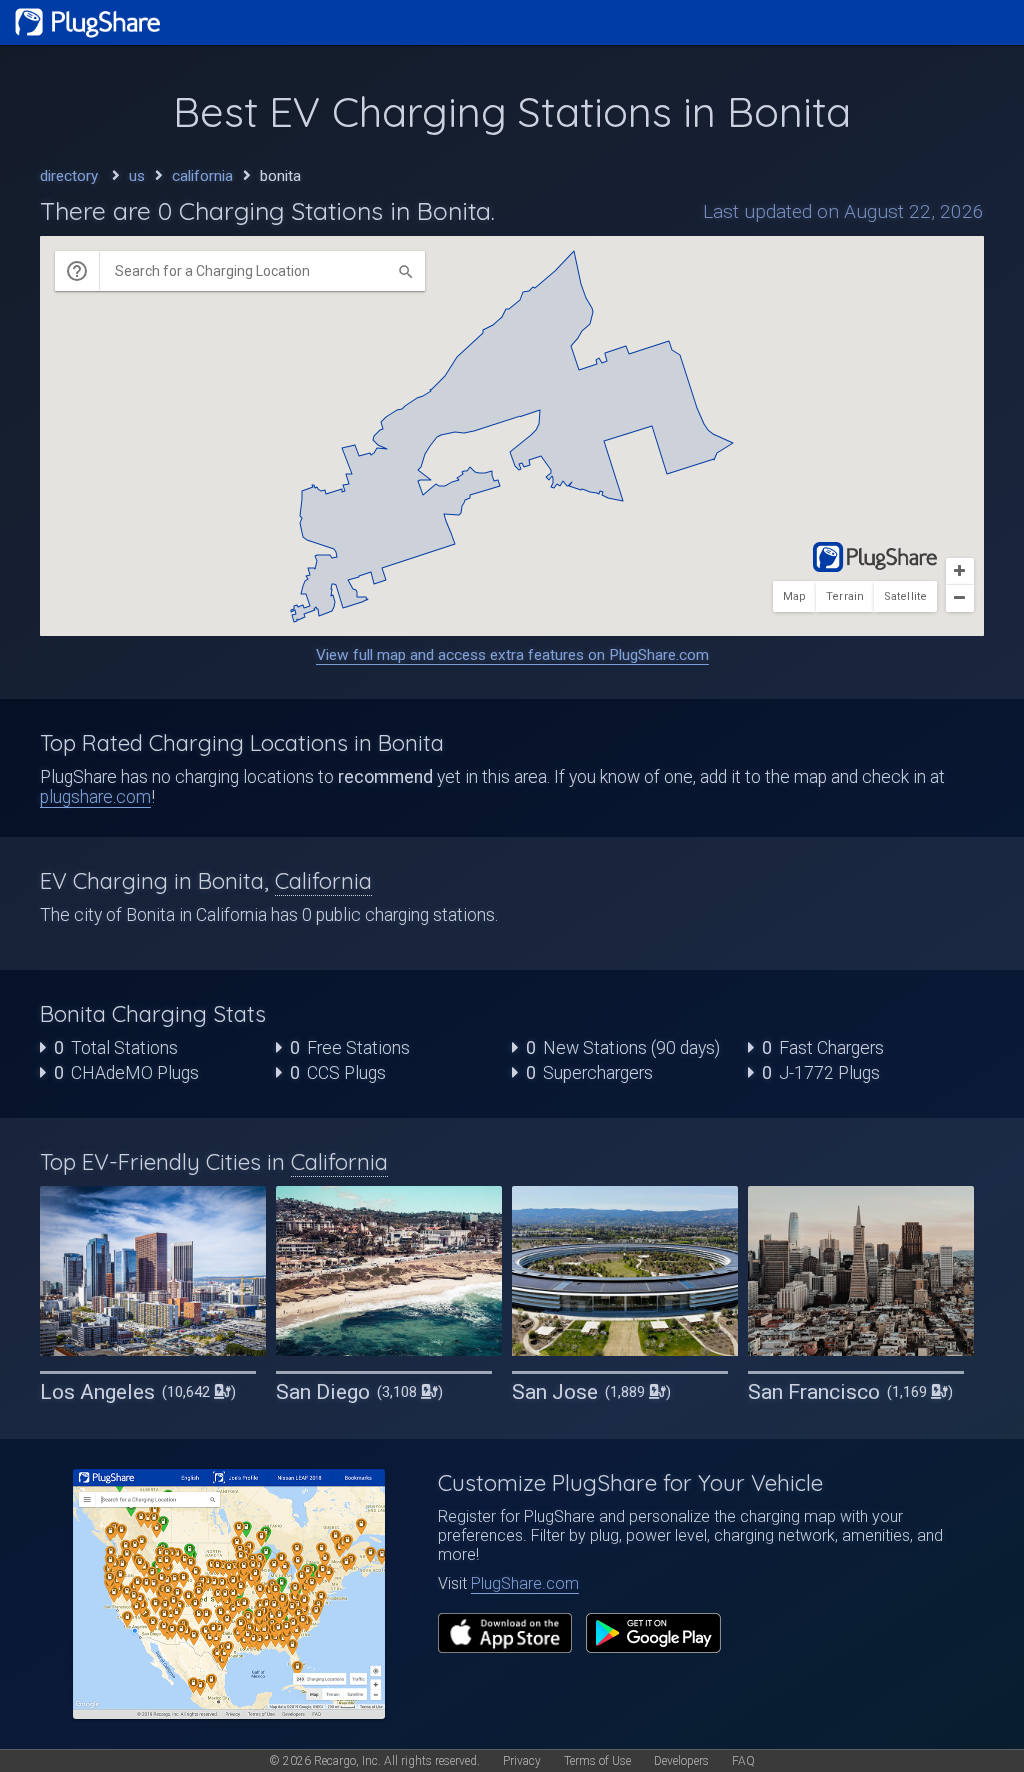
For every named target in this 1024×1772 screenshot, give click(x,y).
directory (69, 176)
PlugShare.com (525, 1583)
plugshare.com (95, 797)
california (202, 176)
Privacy (522, 1761)
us (137, 176)
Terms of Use (597, 1761)
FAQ (743, 1761)
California (323, 881)
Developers (681, 1761)
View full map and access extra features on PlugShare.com (512, 655)
